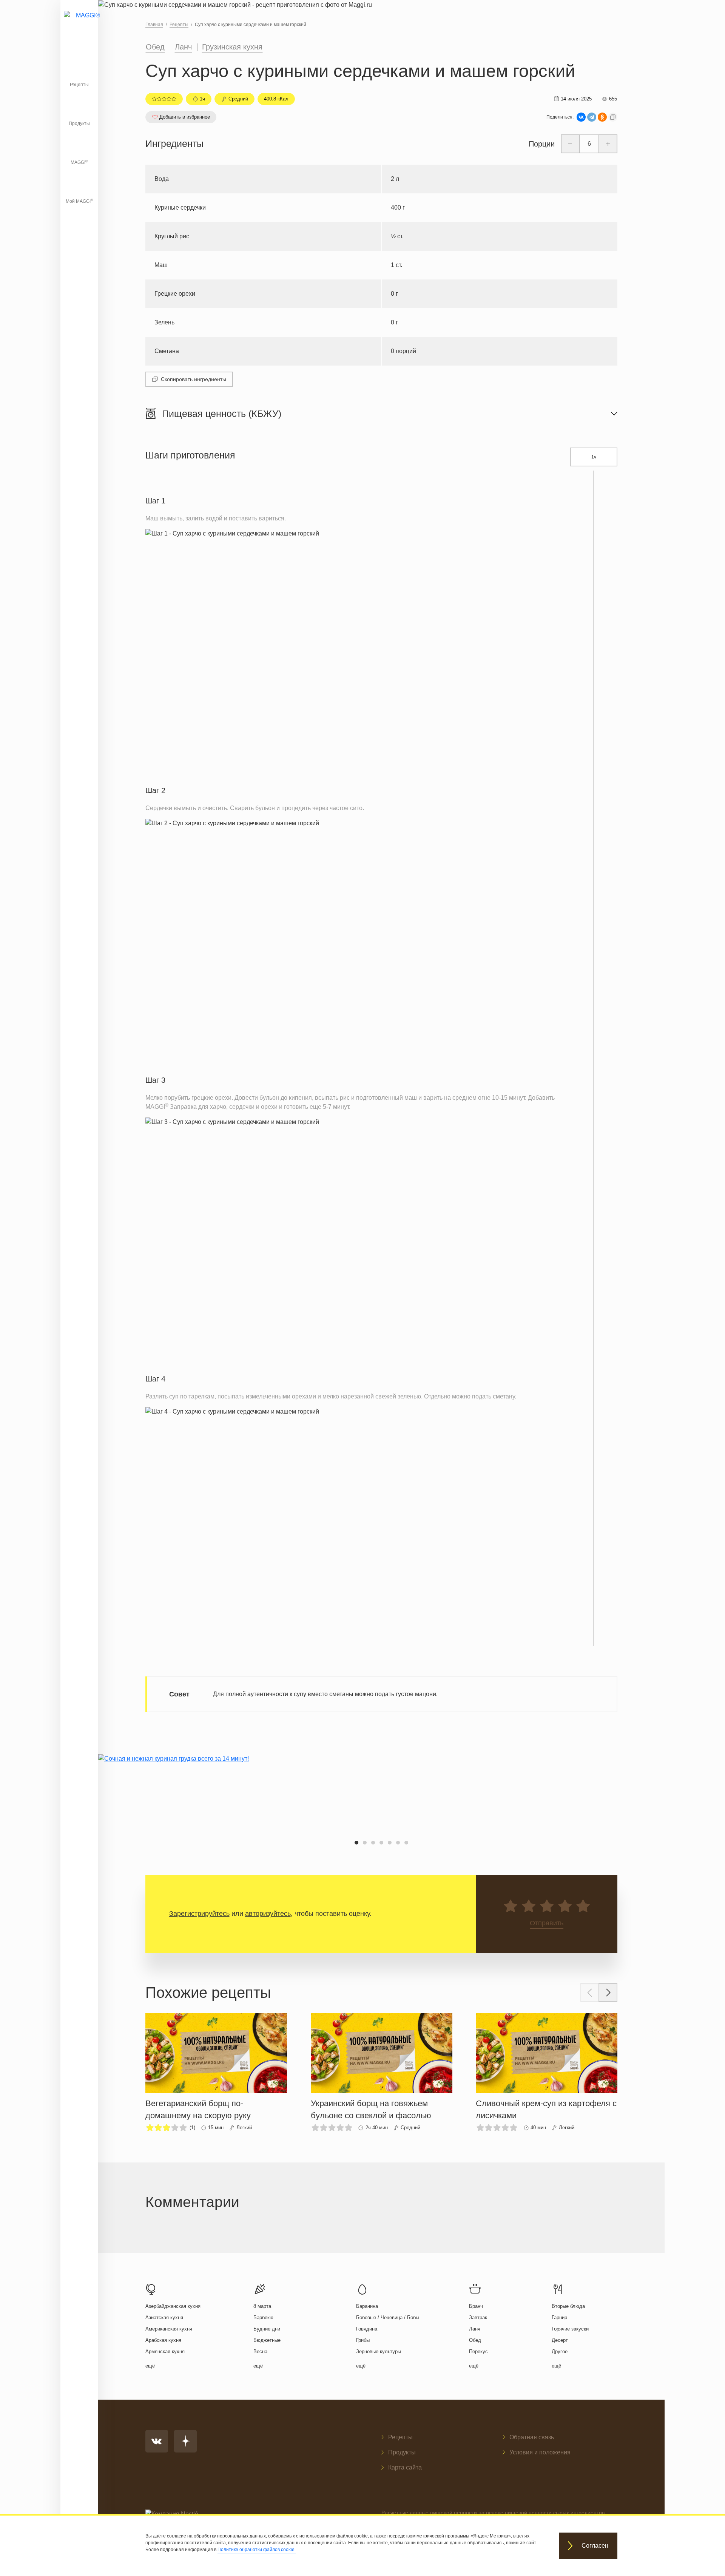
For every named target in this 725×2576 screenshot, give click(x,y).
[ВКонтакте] (581, 117)
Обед (155, 47)
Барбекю (263, 2317)
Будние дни (267, 2329)
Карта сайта (405, 2467)
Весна (260, 2351)
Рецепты (79, 85)
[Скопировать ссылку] (613, 117)
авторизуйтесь (268, 1914)
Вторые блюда (568, 2306)
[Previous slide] (590, 1993)
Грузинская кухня (232, 47)
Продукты (79, 123)
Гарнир (559, 2317)
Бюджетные (267, 2340)
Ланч (183, 47)
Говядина (367, 2329)
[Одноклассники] (602, 117)
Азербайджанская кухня (173, 2306)
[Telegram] (592, 117)
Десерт (560, 2340)
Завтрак (478, 2317)
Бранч (476, 2306)
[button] (356, 1843)
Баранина (367, 2306)
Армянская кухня (165, 2351)
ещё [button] (150, 2366)
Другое (560, 2351)
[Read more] (216, 2073)
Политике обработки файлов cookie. (257, 2550)
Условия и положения (540, 2452)
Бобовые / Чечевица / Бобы (388, 2317)
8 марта (262, 2306)
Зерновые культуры (379, 2351)
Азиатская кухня (164, 2317)
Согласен (595, 2546)
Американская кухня (169, 2329)
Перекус (478, 2351)
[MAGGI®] (79, 25)
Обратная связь (532, 2437)
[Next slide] (608, 1993)
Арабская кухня (163, 2340)
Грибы (363, 2340)
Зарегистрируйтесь (199, 1914)
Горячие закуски (570, 2329)
